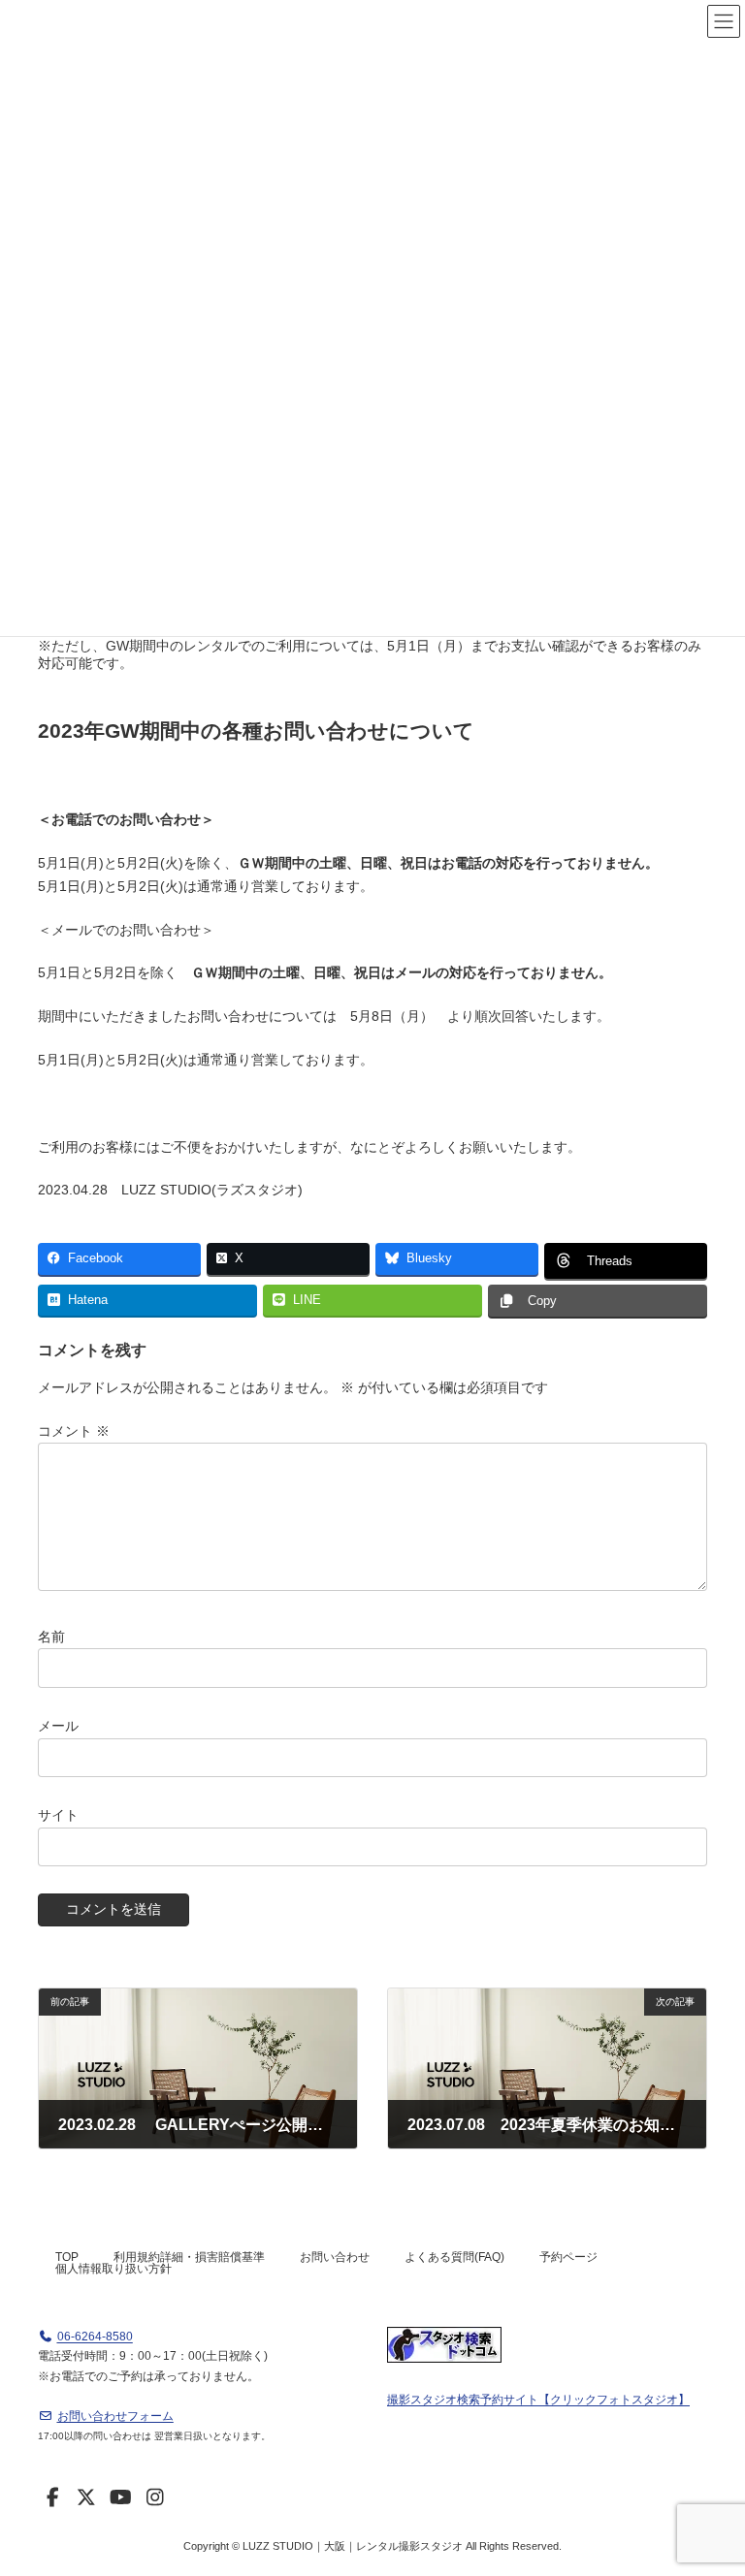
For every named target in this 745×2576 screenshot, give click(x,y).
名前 (51, 1636)
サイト (58, 1815)
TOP (67, 2257)
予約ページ (568, 2257)
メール (58, 1725)
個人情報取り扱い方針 (113, 2269)
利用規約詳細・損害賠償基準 (189, 2257)
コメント (74, 1430)
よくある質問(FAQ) (454, 2257)
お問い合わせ (335, 2257)
